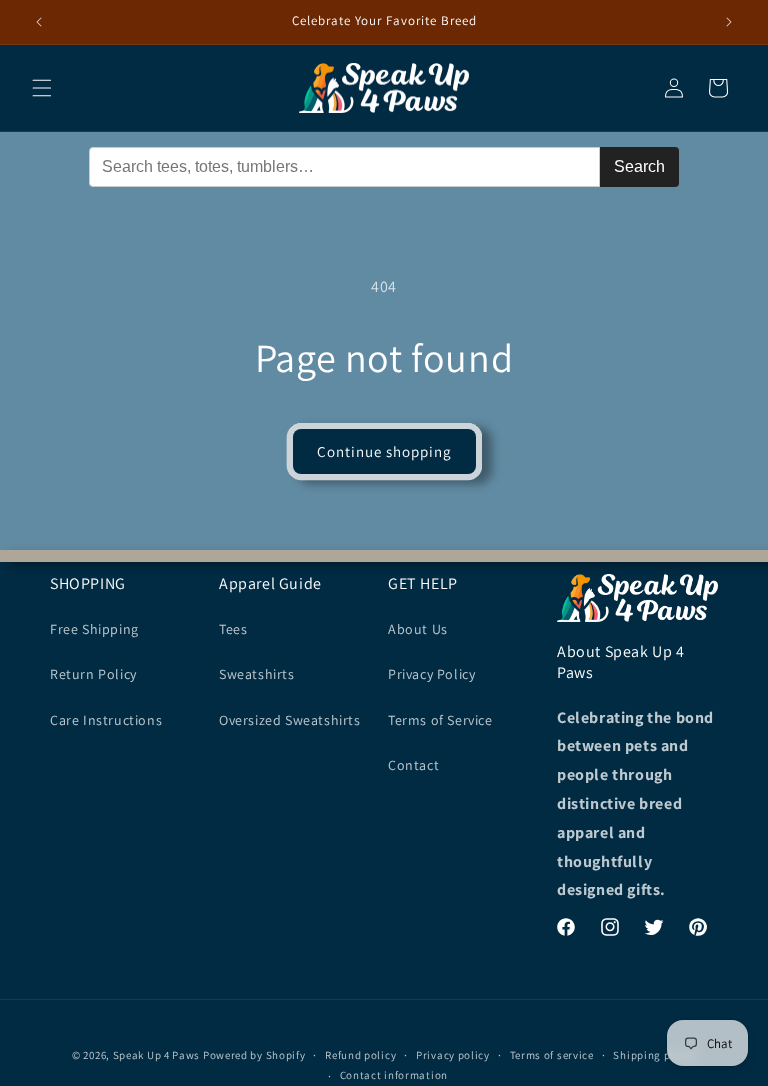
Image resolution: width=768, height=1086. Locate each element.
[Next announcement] (729, 22)
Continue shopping (384, 451)
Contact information (394, 1075)
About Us (418, 629)
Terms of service (552, 1055)
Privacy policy (453, 1055)
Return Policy (93, 674)
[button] (42, 88)
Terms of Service (440, 720)
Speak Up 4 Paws (157, 1055)
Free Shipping (94, 629)
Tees (233, 629)
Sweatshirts (257, 674)
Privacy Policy (431, 674)
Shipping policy (654, 1055)
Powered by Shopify (254, 1055)
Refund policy (360, 1055)
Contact (413, 765)
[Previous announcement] (39, 22)
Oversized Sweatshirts (290, 720)
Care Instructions (106, 720)
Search (639, 166)
